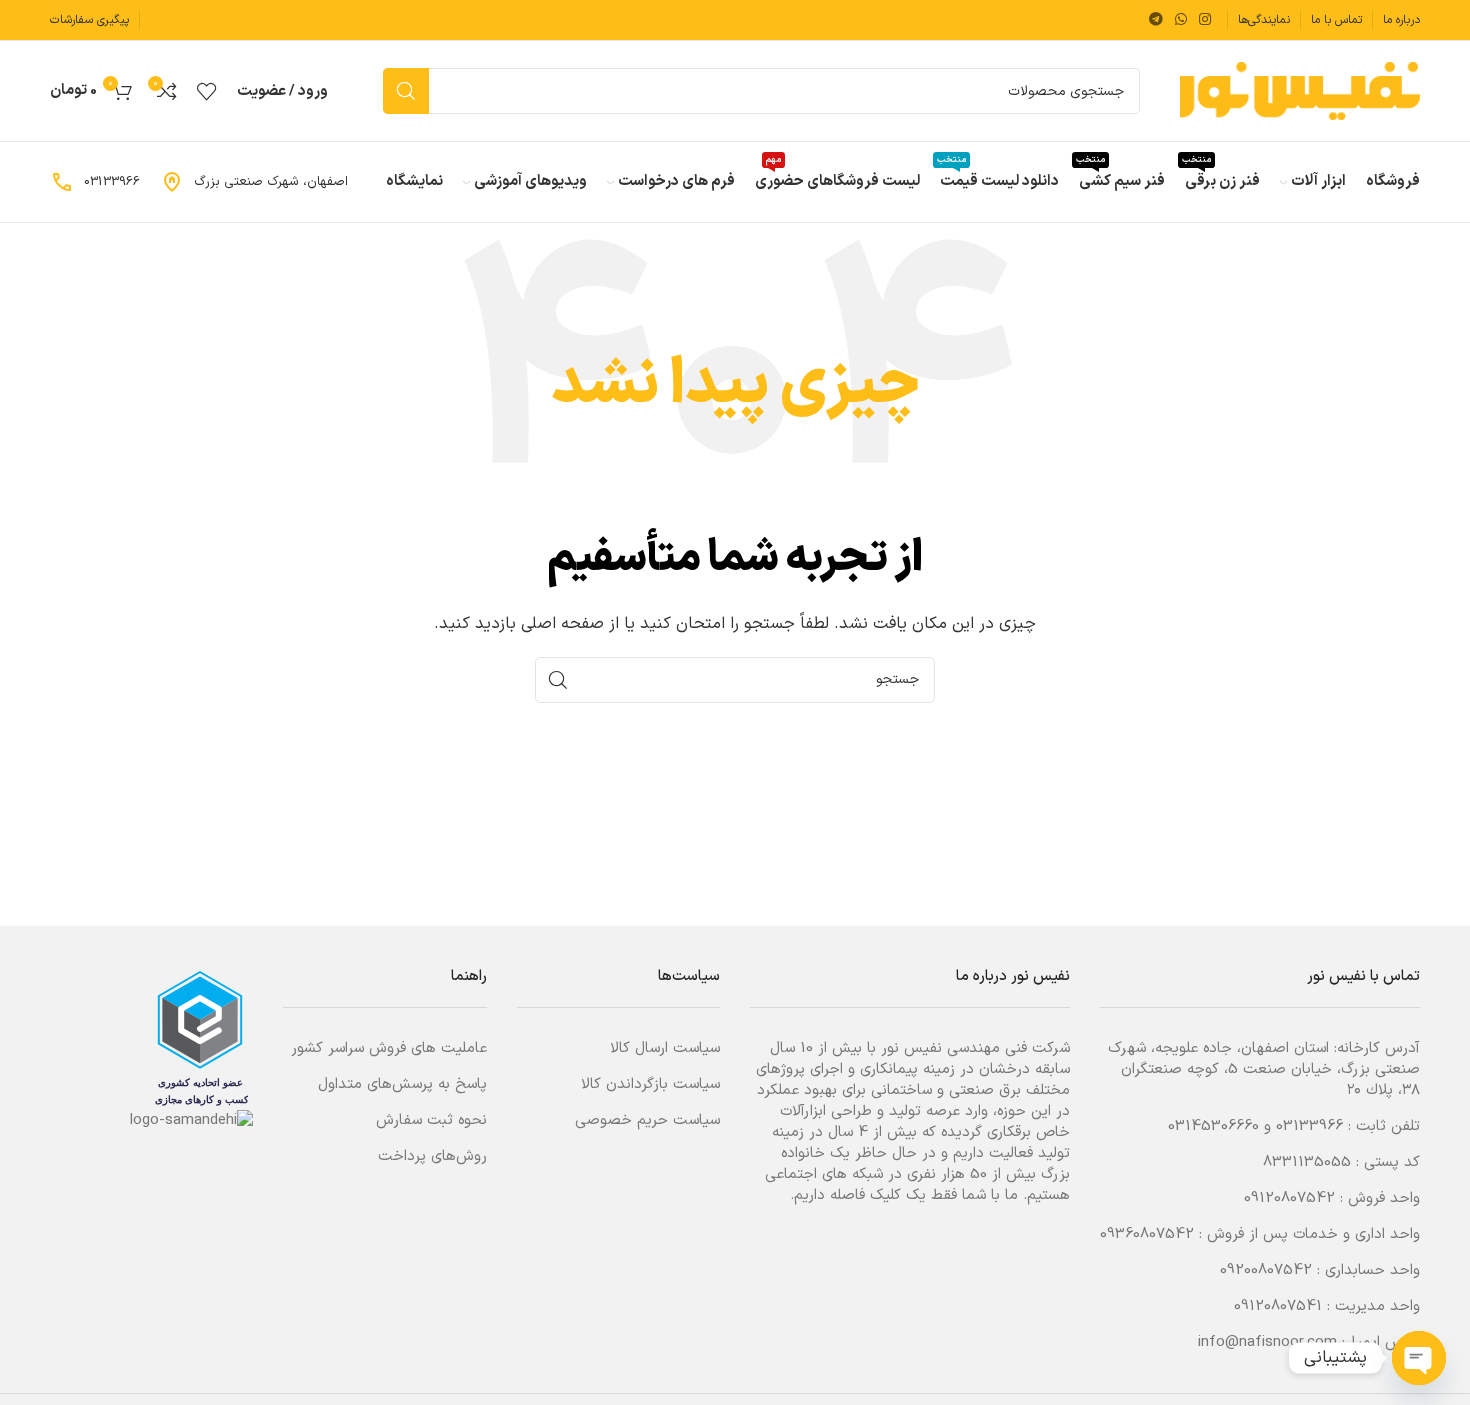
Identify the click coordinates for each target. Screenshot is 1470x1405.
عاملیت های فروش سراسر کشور (389, 1048)
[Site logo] (1300, 90)
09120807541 (1278, 1306)
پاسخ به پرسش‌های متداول (402, 1084)
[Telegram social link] (1156, 20)
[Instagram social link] (1205, 20)
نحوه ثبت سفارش (431, 1120)
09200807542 (1266, 1270)
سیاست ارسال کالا (665, 1048)
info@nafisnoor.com (1267, 1342)
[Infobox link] (254, 182)
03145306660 (1213, 1126)
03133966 (1309, 1126)
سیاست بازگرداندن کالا (650, 1084)
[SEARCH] (406, 91)
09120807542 (1289, 1198)
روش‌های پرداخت (432, 1156)
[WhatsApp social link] (1181, 20)
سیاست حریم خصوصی (647, 1120)
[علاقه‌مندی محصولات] (207, 91)
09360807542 (1147, 1234)
